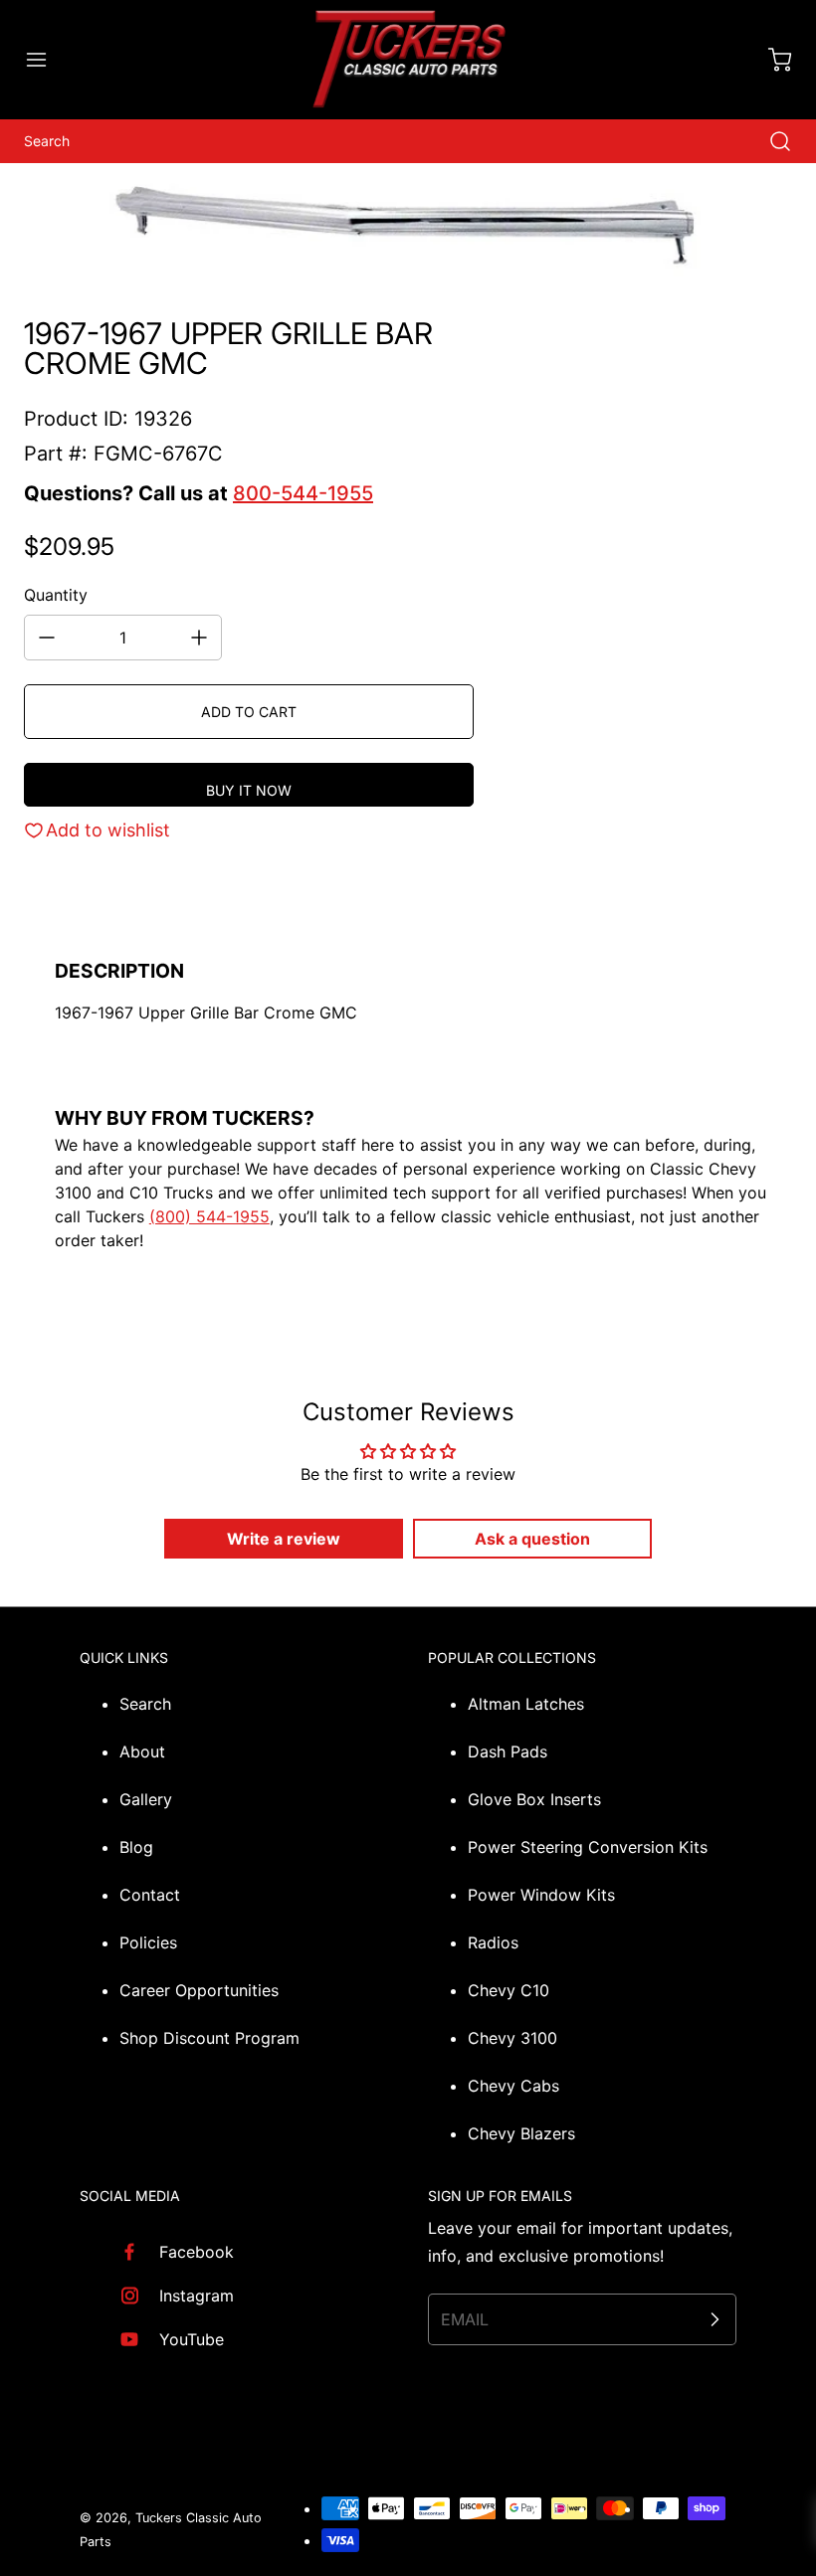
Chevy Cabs (513, 2086)
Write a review (284, 1539)
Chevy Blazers (521, 2133)
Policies (148, 1942)
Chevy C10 (509, 1990)
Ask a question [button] (532, 1539)
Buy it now (249, 790)
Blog (136, 1847)
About (142, 1751)
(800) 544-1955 (209, 1216)
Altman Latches (526, 1704)
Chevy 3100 (512, 2038)
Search (145, 1704)
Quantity (56, 595)
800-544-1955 (303, 493)
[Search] (770, 141)
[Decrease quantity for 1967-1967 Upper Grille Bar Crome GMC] (47, 638)
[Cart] (770, 60)
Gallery (146, 1799)
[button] (46, 60)
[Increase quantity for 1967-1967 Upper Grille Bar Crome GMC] (199, 638)
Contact (150, 1895)
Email (465, 2319)
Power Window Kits (541, 1895)
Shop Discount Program (209, 2038)
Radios (493, 1942)
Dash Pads (508, 1751)
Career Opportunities (199, 1990)
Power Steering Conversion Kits (588, 1847)
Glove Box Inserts (534, 1799)
